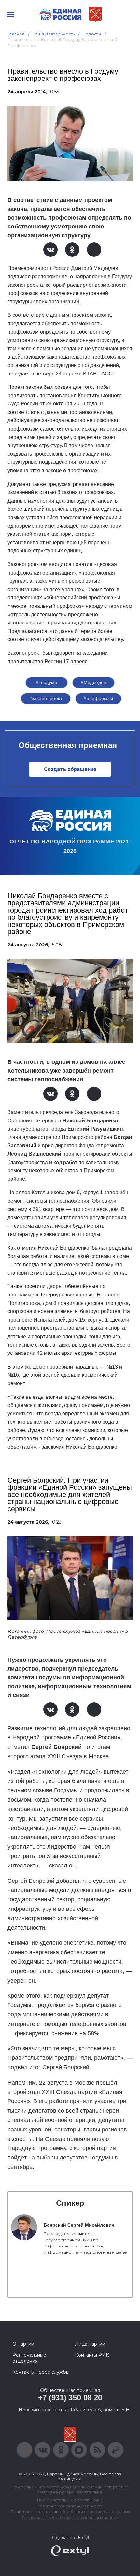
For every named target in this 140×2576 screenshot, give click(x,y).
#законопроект (46, 698)
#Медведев (93, 682)
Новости (92, 34)
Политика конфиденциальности (70, 2506)
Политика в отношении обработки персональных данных (70, 2512)
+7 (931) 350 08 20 (70, 2398)
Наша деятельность (54, 34)
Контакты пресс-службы (41, 2372)
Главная (16, 34)
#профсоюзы (98, 698)
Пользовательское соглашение (70, 2500)
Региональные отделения (29, 2358)
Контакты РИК (92, 2355)
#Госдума (47, 682)
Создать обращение (70, 769)
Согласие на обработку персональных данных (70, 2517)
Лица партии (90, 2344)
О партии (23, 2344)
